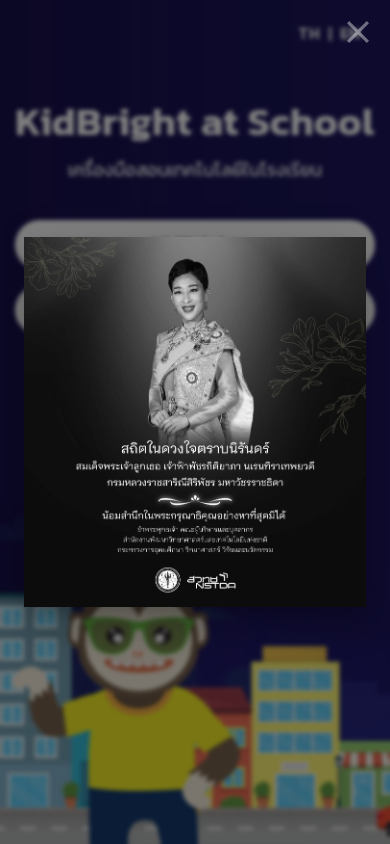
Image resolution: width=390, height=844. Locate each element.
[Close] (358, 32)
